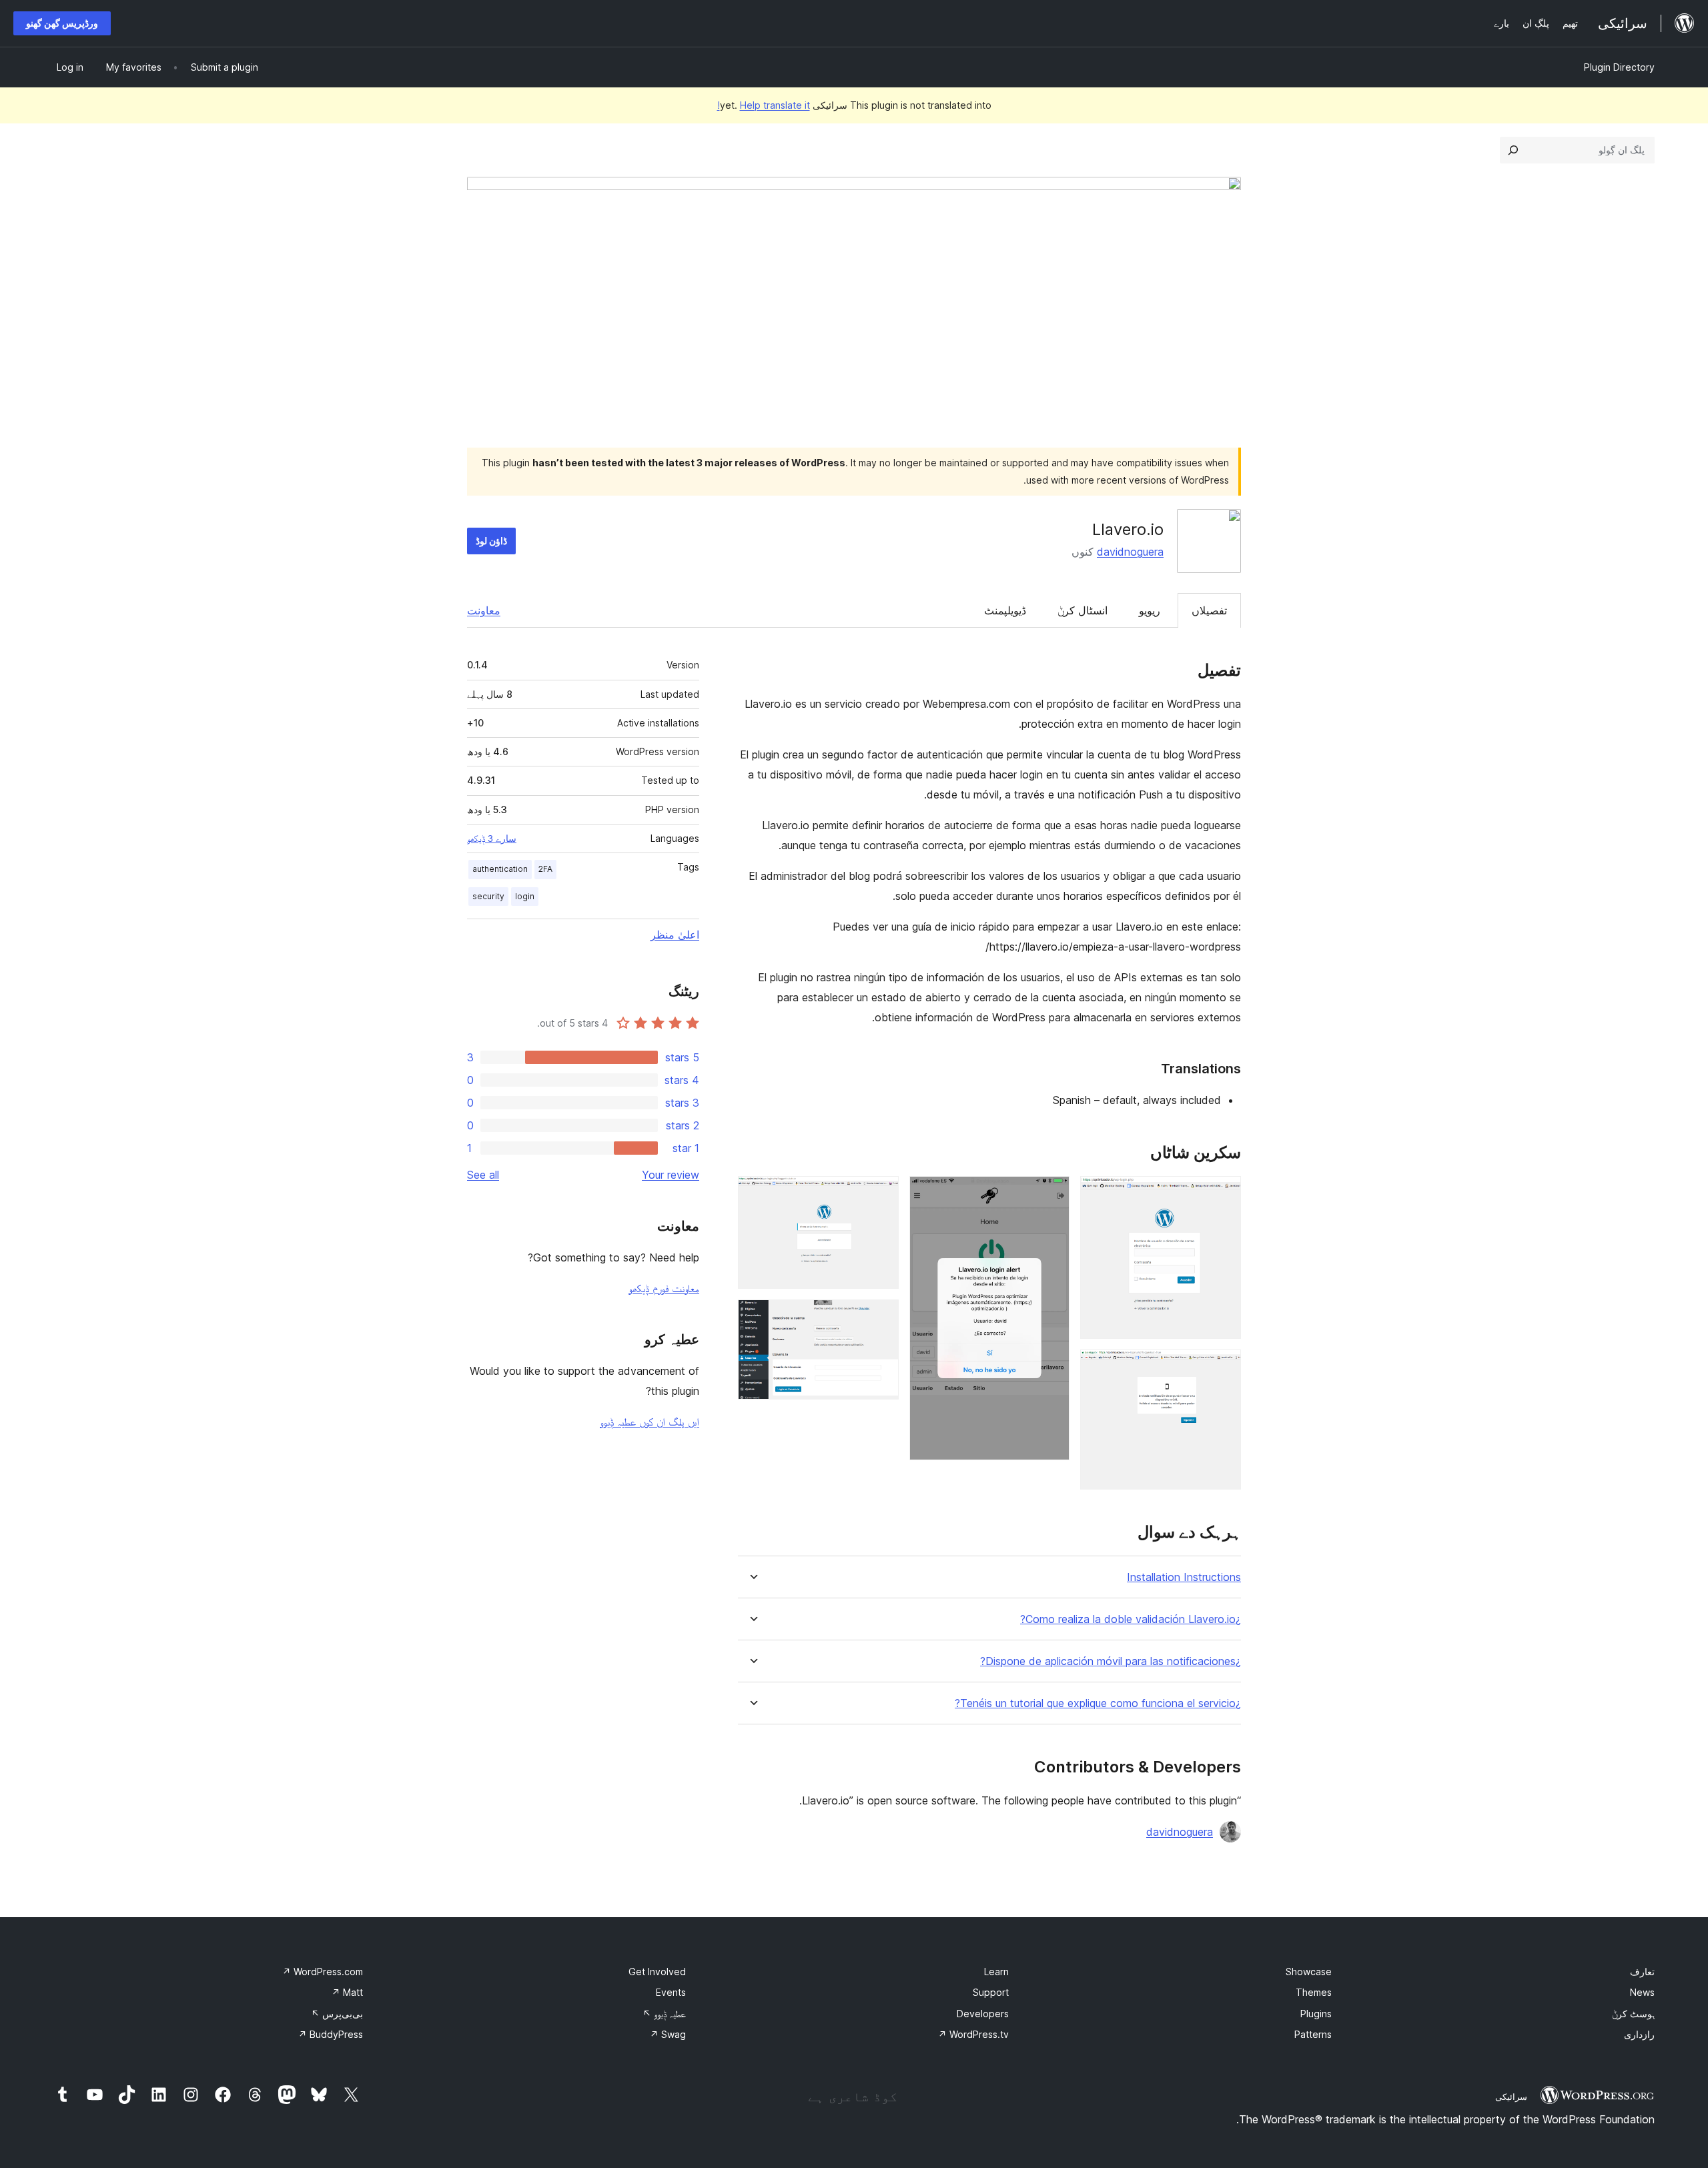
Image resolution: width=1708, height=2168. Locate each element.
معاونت (484, 610)
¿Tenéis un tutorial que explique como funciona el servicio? (1098, 1703)
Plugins (1316, 2014)
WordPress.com (323, 1972)
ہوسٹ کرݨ (1633, 2014)
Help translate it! (764, 105)
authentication (500, 869)
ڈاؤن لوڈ (491, 541)
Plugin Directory (1619, 67)
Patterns (1313, 2034)
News (1642, 1992)
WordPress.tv (973, 2034)
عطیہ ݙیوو (664, 2014)
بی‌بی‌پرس (337, 2014)
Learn (996, 1972)
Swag (668, 2034)
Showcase (1309, 1972)
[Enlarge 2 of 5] (1223, 1368)
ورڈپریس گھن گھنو (62, 23)
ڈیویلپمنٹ (1005, 610)
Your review (671, 1175)
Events (671, 1992)
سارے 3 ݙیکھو (492, 839)
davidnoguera (1130, 552)
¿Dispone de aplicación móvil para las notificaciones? (1111, 1661)
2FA (545, 869)
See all (483, 1175)
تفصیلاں (1209, 610)
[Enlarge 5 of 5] (881, 1317)
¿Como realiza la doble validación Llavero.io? (1131, 1619)
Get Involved (657, 1972)
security (488, 896)
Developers (983, 2014)
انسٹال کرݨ (1083, 610)
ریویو (1150, 610)
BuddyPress (331, 2034)
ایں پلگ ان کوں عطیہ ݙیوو (650, 1422)
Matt (347, 1992)
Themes (1314, 1992)
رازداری (1639, 2034)
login (525, 896)
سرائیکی (1511, 2097)
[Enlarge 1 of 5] (1223, 1194)
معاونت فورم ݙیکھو (664, 1288)
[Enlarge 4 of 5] (881, 1194)
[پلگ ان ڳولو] (1513, 150)
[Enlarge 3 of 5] (1051, 1194)
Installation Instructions (1184, 1577)
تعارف (1642, 1972)
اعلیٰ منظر (675, 935)
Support (991, 1992)
